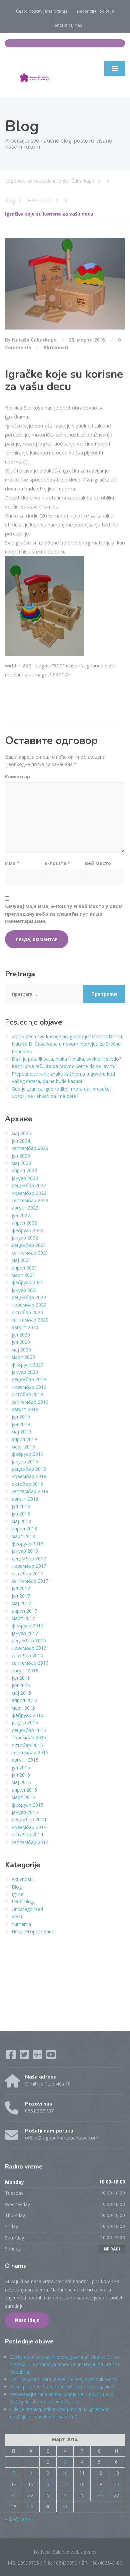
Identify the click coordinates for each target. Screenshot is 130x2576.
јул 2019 (21, 1417)
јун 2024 (21, 1141)
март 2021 (23, 1275)
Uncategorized (27, 1909)
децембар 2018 (29, 1469)
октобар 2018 (27, 1484)
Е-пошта (58, 863)
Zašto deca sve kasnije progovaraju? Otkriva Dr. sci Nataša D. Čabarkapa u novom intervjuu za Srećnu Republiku (67, 1044)
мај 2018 (21, 1521)
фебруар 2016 (27, 1715)
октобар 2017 (27, 1574)
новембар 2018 (29, 1476)
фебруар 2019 (27, 1454)
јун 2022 (21, 1215)
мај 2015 (21, 1782)
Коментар (17, 777)
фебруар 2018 (27, 1544)
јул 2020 (21, 1335)
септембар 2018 (30, 1491)
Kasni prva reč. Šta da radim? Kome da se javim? (64, 1066)
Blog (17, 1887)
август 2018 (25, 1499)
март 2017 (23, 1618)
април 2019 (24, 1439)
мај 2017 (21, 1603)
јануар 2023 (25, 1178)
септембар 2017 (30, 1581)
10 (65, 2473)
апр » (28, 2519)
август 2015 (25, 1760)
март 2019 (23, 1447)
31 (65, 2507)
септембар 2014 (30, 1842)
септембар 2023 (30, 1148)
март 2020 (23, 1357)
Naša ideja (27, 2320)
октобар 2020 (27, 1312)
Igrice (17, 1894)
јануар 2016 (25, 1722)
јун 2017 (21, 1596)
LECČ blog (23, 1901)
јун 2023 (21, 1156)
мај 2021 (21, 1260)
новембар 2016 (29, 1648)
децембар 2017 (29, 1559)
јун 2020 (21, 1342)
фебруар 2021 (27, 1282)
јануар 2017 (25, 1633)
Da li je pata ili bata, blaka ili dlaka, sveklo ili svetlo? (66, 1059)
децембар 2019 (29, 1379)
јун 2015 (21, 1775)
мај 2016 (21, 1693)
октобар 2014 (27, 1834)
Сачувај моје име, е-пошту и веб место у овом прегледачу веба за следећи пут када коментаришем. (64, 914)
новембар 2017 (29, 1566)
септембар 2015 (30, 1752)
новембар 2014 (29, 1827)
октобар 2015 (27, 1745)
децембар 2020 (29, 1297)
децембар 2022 (29, 1185)
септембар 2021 (30, 1253)
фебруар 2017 (27, 1626)
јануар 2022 (25, 1238)
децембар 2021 (29, 1245)
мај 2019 (21, 1432)
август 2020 (25, 1327)
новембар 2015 (29, 1737)
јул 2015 (21, 1767)
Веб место (98, 863)
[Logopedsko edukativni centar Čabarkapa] (35, 75)
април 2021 (24, 1268)
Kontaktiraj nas (67, 25)
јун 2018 (21, 1514)
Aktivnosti (56, 347)
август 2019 (25, 1409)
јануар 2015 (25, 1812)
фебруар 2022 (27, 1230)
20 (116, 2484)
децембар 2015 (29, 1730)
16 (48, 2484)
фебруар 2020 (27, 1365)
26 (99, 2495)
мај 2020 (21, 1350)
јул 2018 (21, 1506)
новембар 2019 (29, 1387)
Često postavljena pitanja (42, 11)
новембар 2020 (29, 1305)
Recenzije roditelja (96, 11)
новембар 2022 (29, 1193)
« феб (11, 2519)
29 (31, 2507)
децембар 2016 (29, 1641)
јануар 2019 (25, 1462)
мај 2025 (21, 1133)
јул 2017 (21, 1588)
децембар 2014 (29, 1819)
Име (12, 863)
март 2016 (23, 1708)
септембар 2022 (30, 1200)
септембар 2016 (30, 1663)
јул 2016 (21, 1678)
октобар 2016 (27, 1656)
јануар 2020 (25, 1372)
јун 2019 (21, 1424)
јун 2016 (21, 1685)
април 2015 (24, 1790)
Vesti (17, 1916)
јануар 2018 (25, 1551)
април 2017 (24, 1611)
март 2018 (23, 1536)
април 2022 (24, 1223)
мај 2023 (21, 1163)
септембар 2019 (30, 1402)
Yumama (21, 1924)
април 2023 (24, 1170)
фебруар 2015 (27, 1805)
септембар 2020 (30, 1320)
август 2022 (25, 1208)
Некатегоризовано (33, 1931)
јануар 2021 (25, 1290)
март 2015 (23, 1797)
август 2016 (25, 1671)
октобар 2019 (27, 1394)
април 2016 (24, 1700)
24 (65, 2495)
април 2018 (24, 1529)
